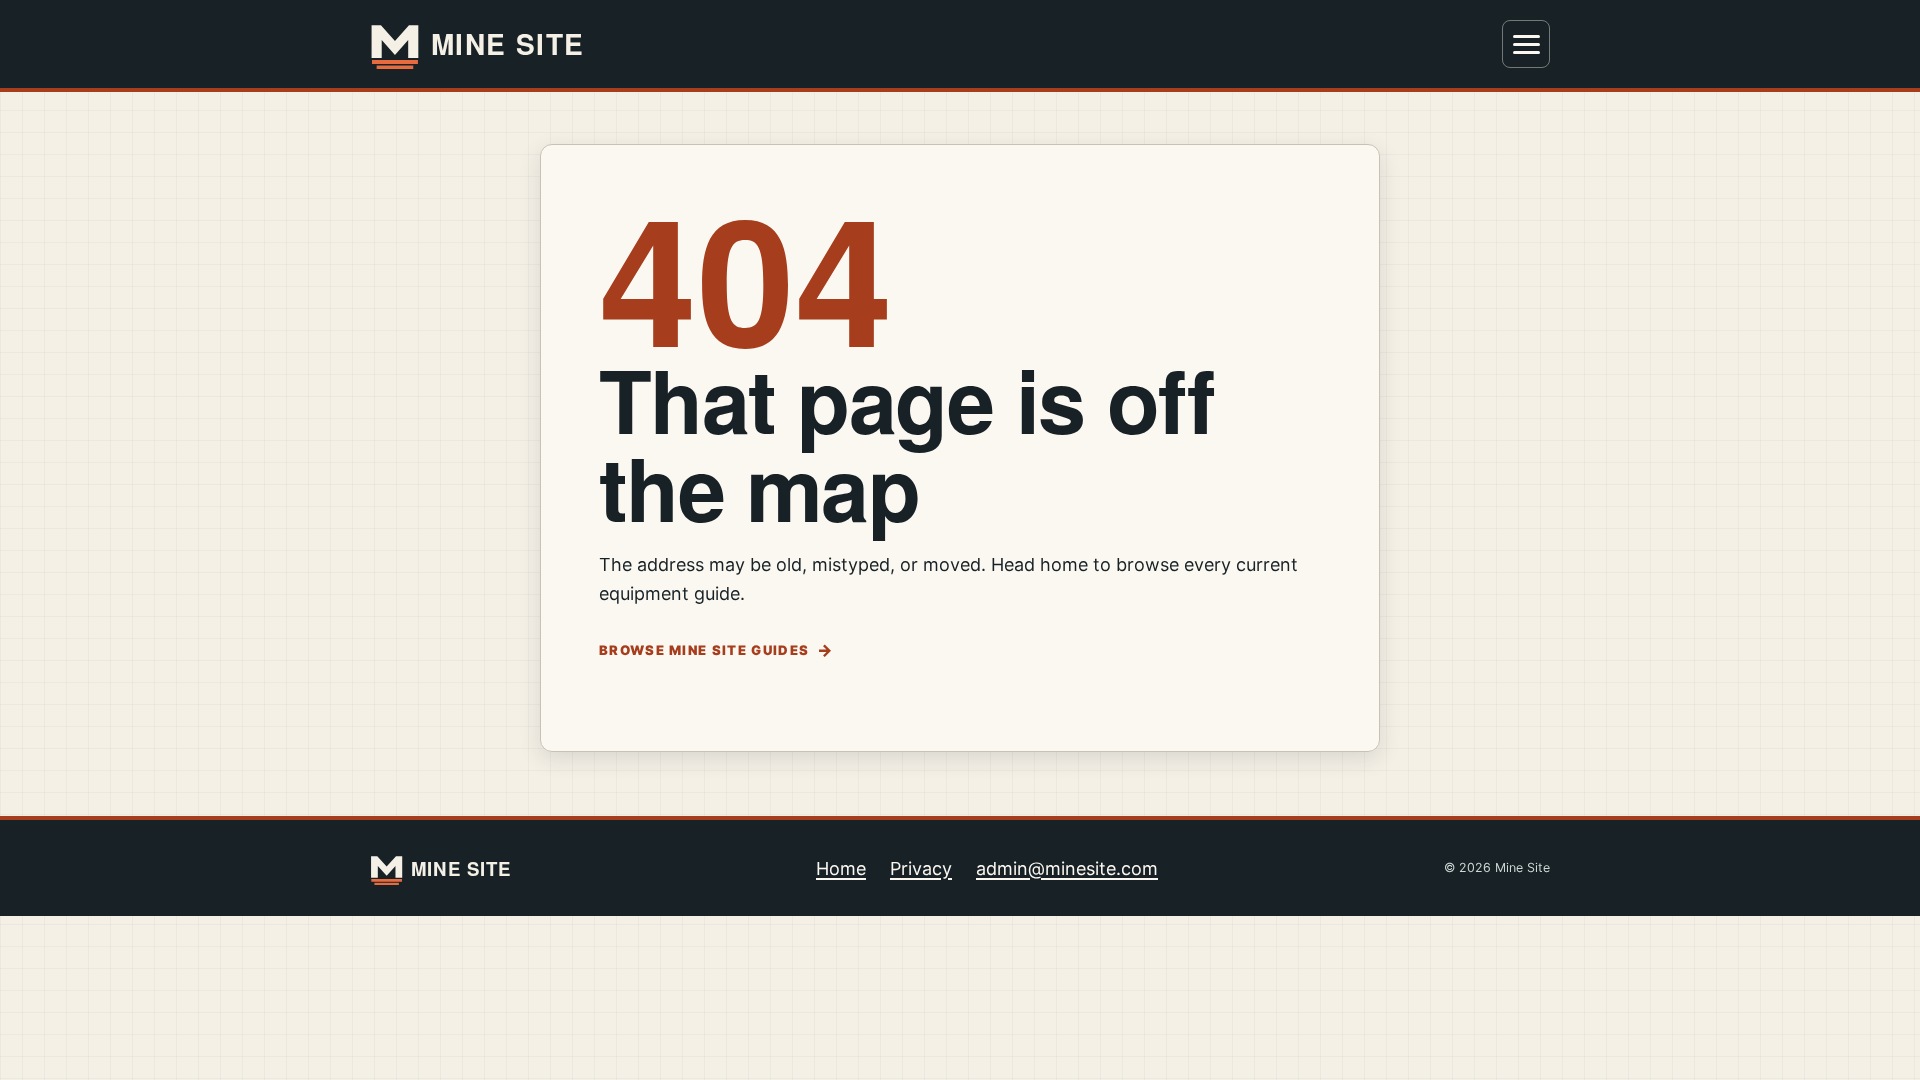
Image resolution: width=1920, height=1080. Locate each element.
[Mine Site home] (490, 44)
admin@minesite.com (1067, 868)
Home (841, 868)
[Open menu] (1526, 44)
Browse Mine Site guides (704, 650)
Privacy (921, 868)
